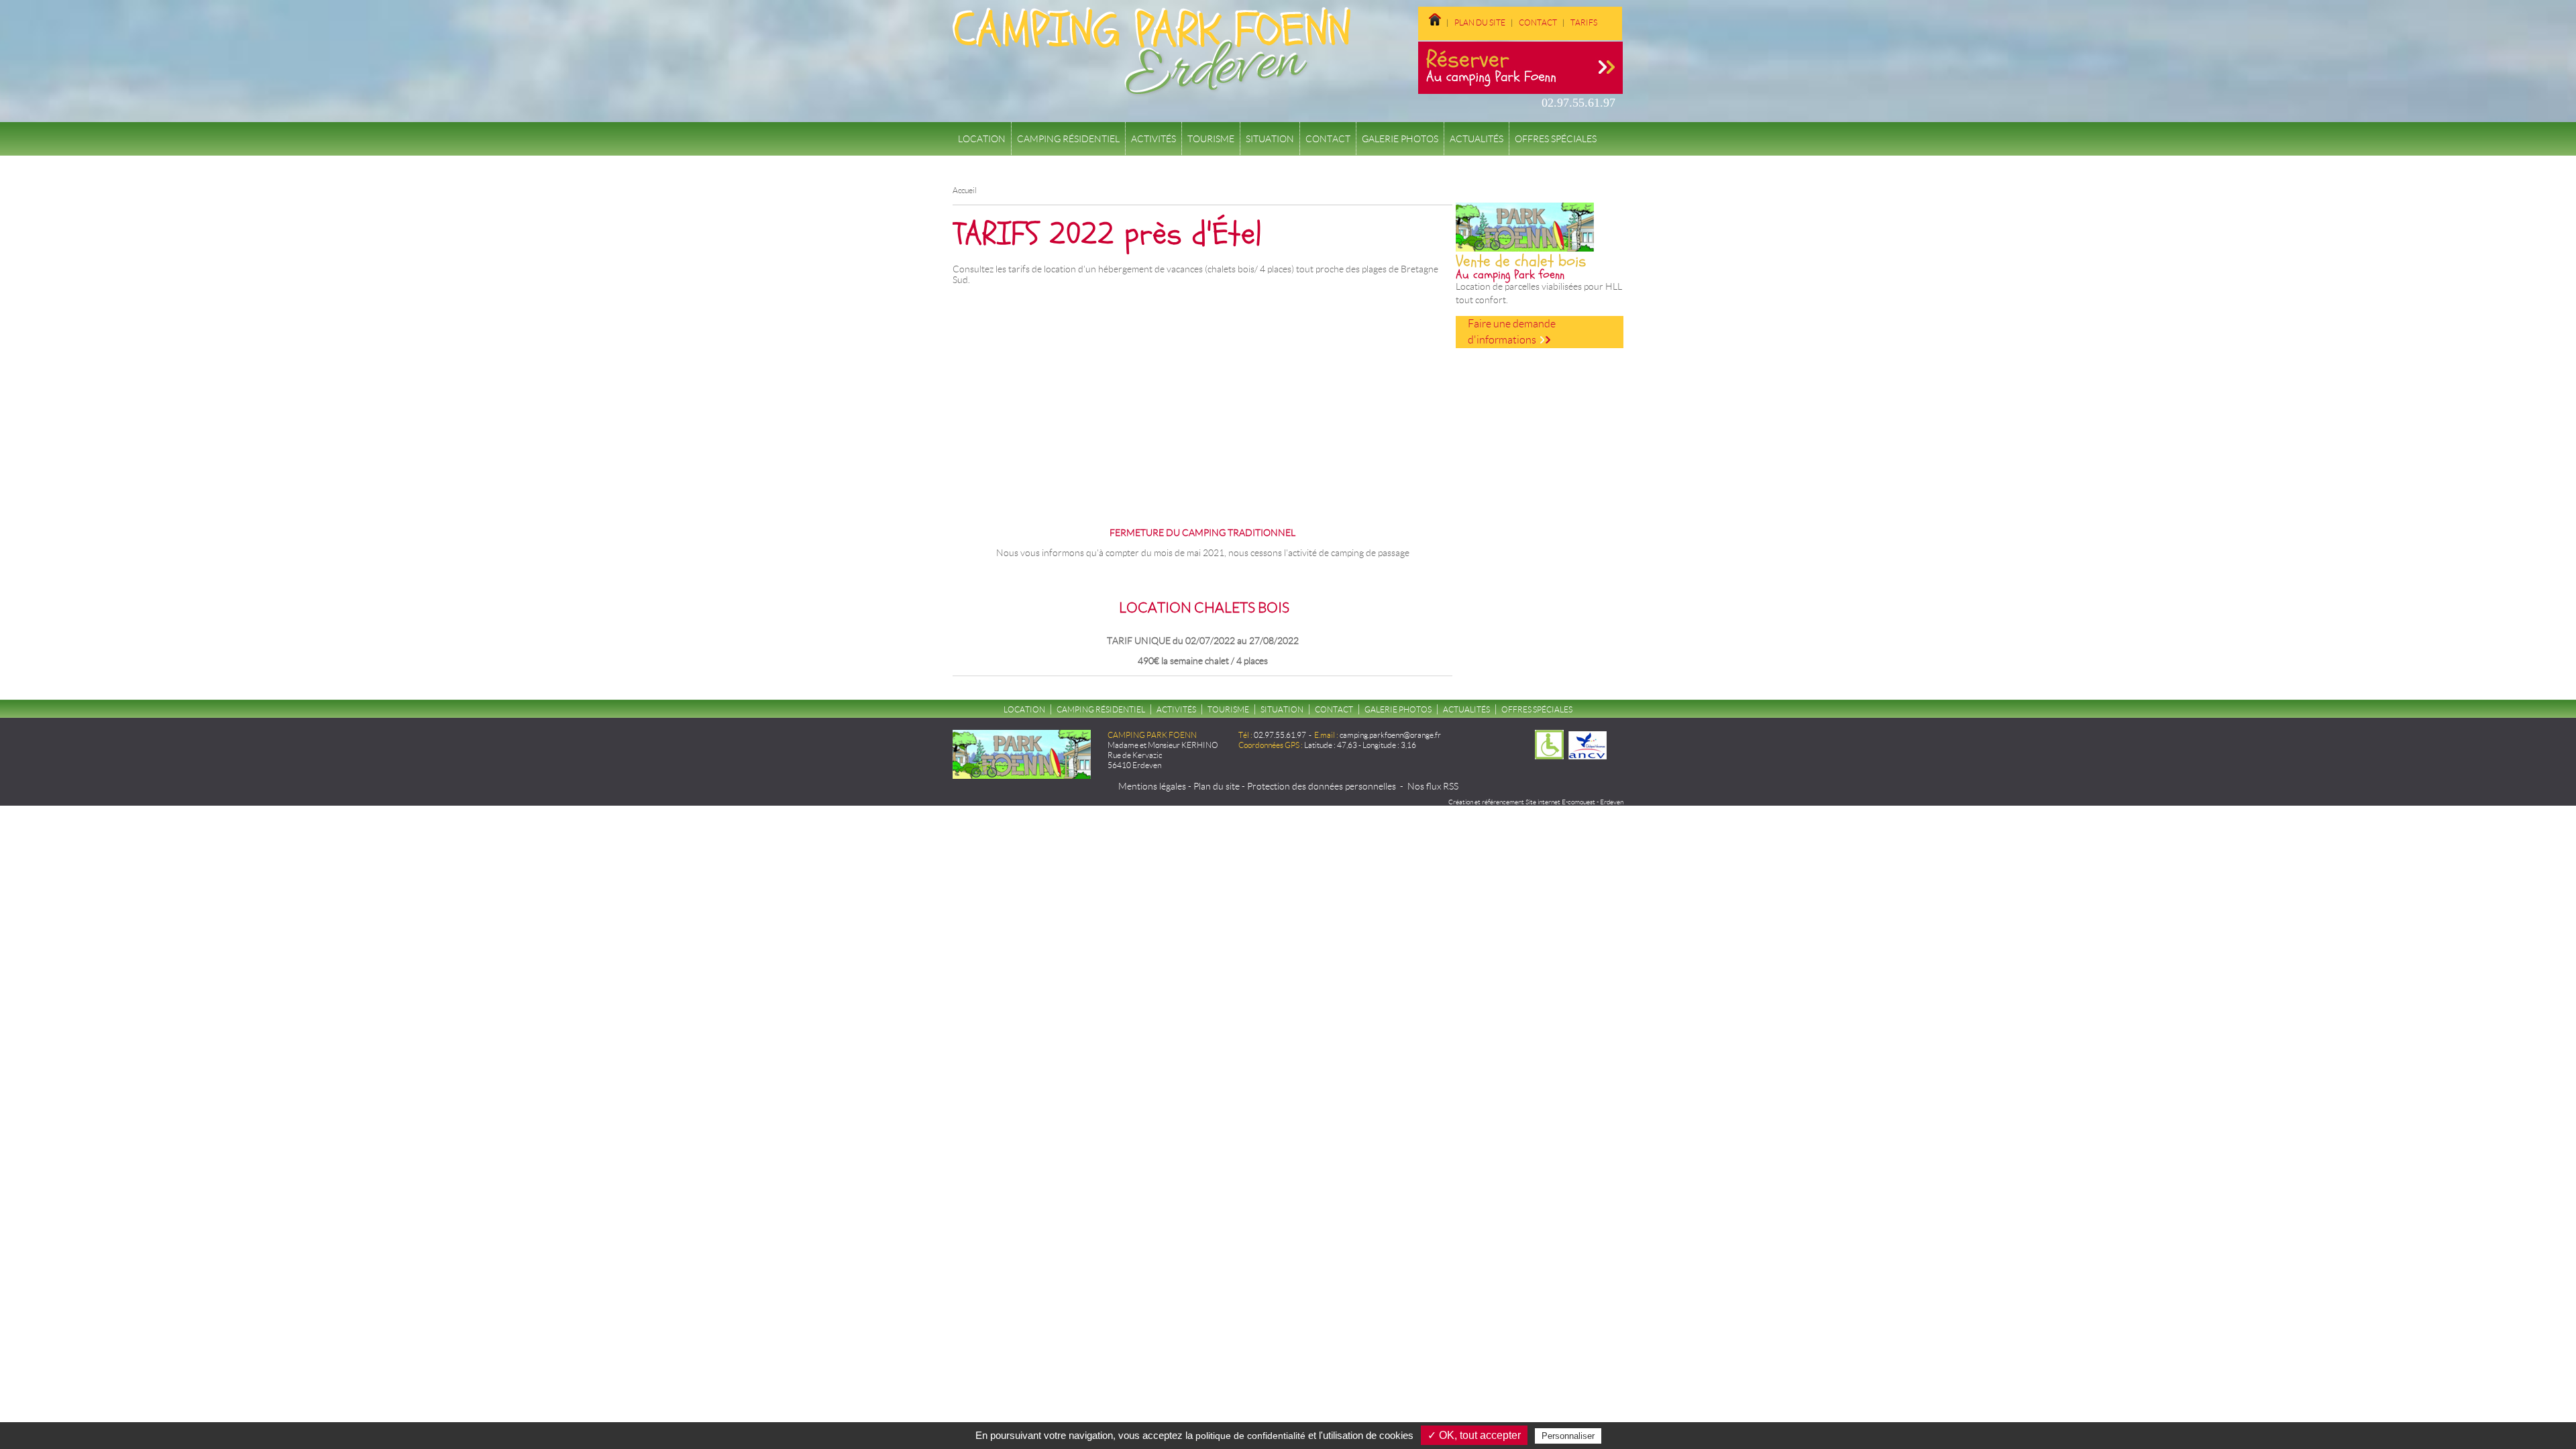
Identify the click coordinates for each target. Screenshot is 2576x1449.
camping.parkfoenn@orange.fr (1390, 735)
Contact (1538, 22)
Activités (1153, 139)
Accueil (965, 190)
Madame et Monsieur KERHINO (1163, 745)
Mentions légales (1152, 786)
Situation (1270, 139)
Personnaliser (1568, 1436)
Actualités (1477, 139)
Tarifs (1584, 22)
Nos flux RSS (1433, 786)
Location (982, 139)
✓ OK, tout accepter (1474, 1435)
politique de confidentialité (1250, 1436)
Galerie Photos (1400, 139)
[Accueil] (1151, 90)
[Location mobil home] (1429, 31)
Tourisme (1211, 139)
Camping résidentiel (1068, 139)
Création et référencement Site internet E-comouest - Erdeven (1536, 802)
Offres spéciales (1556, 139)
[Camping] (1607, 22)
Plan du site (1480, 22)
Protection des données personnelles (1322, 786)
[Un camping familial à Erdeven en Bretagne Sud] (1435, 22)
